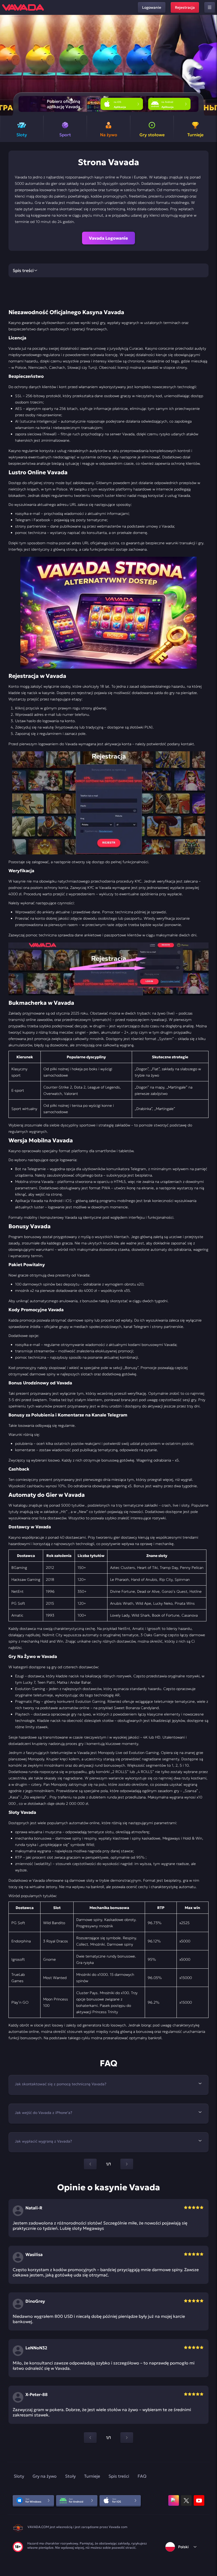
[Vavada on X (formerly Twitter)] (186, 2500)
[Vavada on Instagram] (174, 2500)
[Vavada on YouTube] (199, 2500)
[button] (211, 65)
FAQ (142, 2476)
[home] (23, 7)
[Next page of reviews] (127, 2438)
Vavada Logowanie (108, 238)
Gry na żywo (45, 2476)
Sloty (19, 2476)
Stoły (70, 2476)
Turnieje (92, 2476)
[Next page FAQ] (127, 2164)
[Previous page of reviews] (90, 2438)
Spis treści (119, 2476)
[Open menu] (210, 7)
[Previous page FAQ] (90, 2164)
